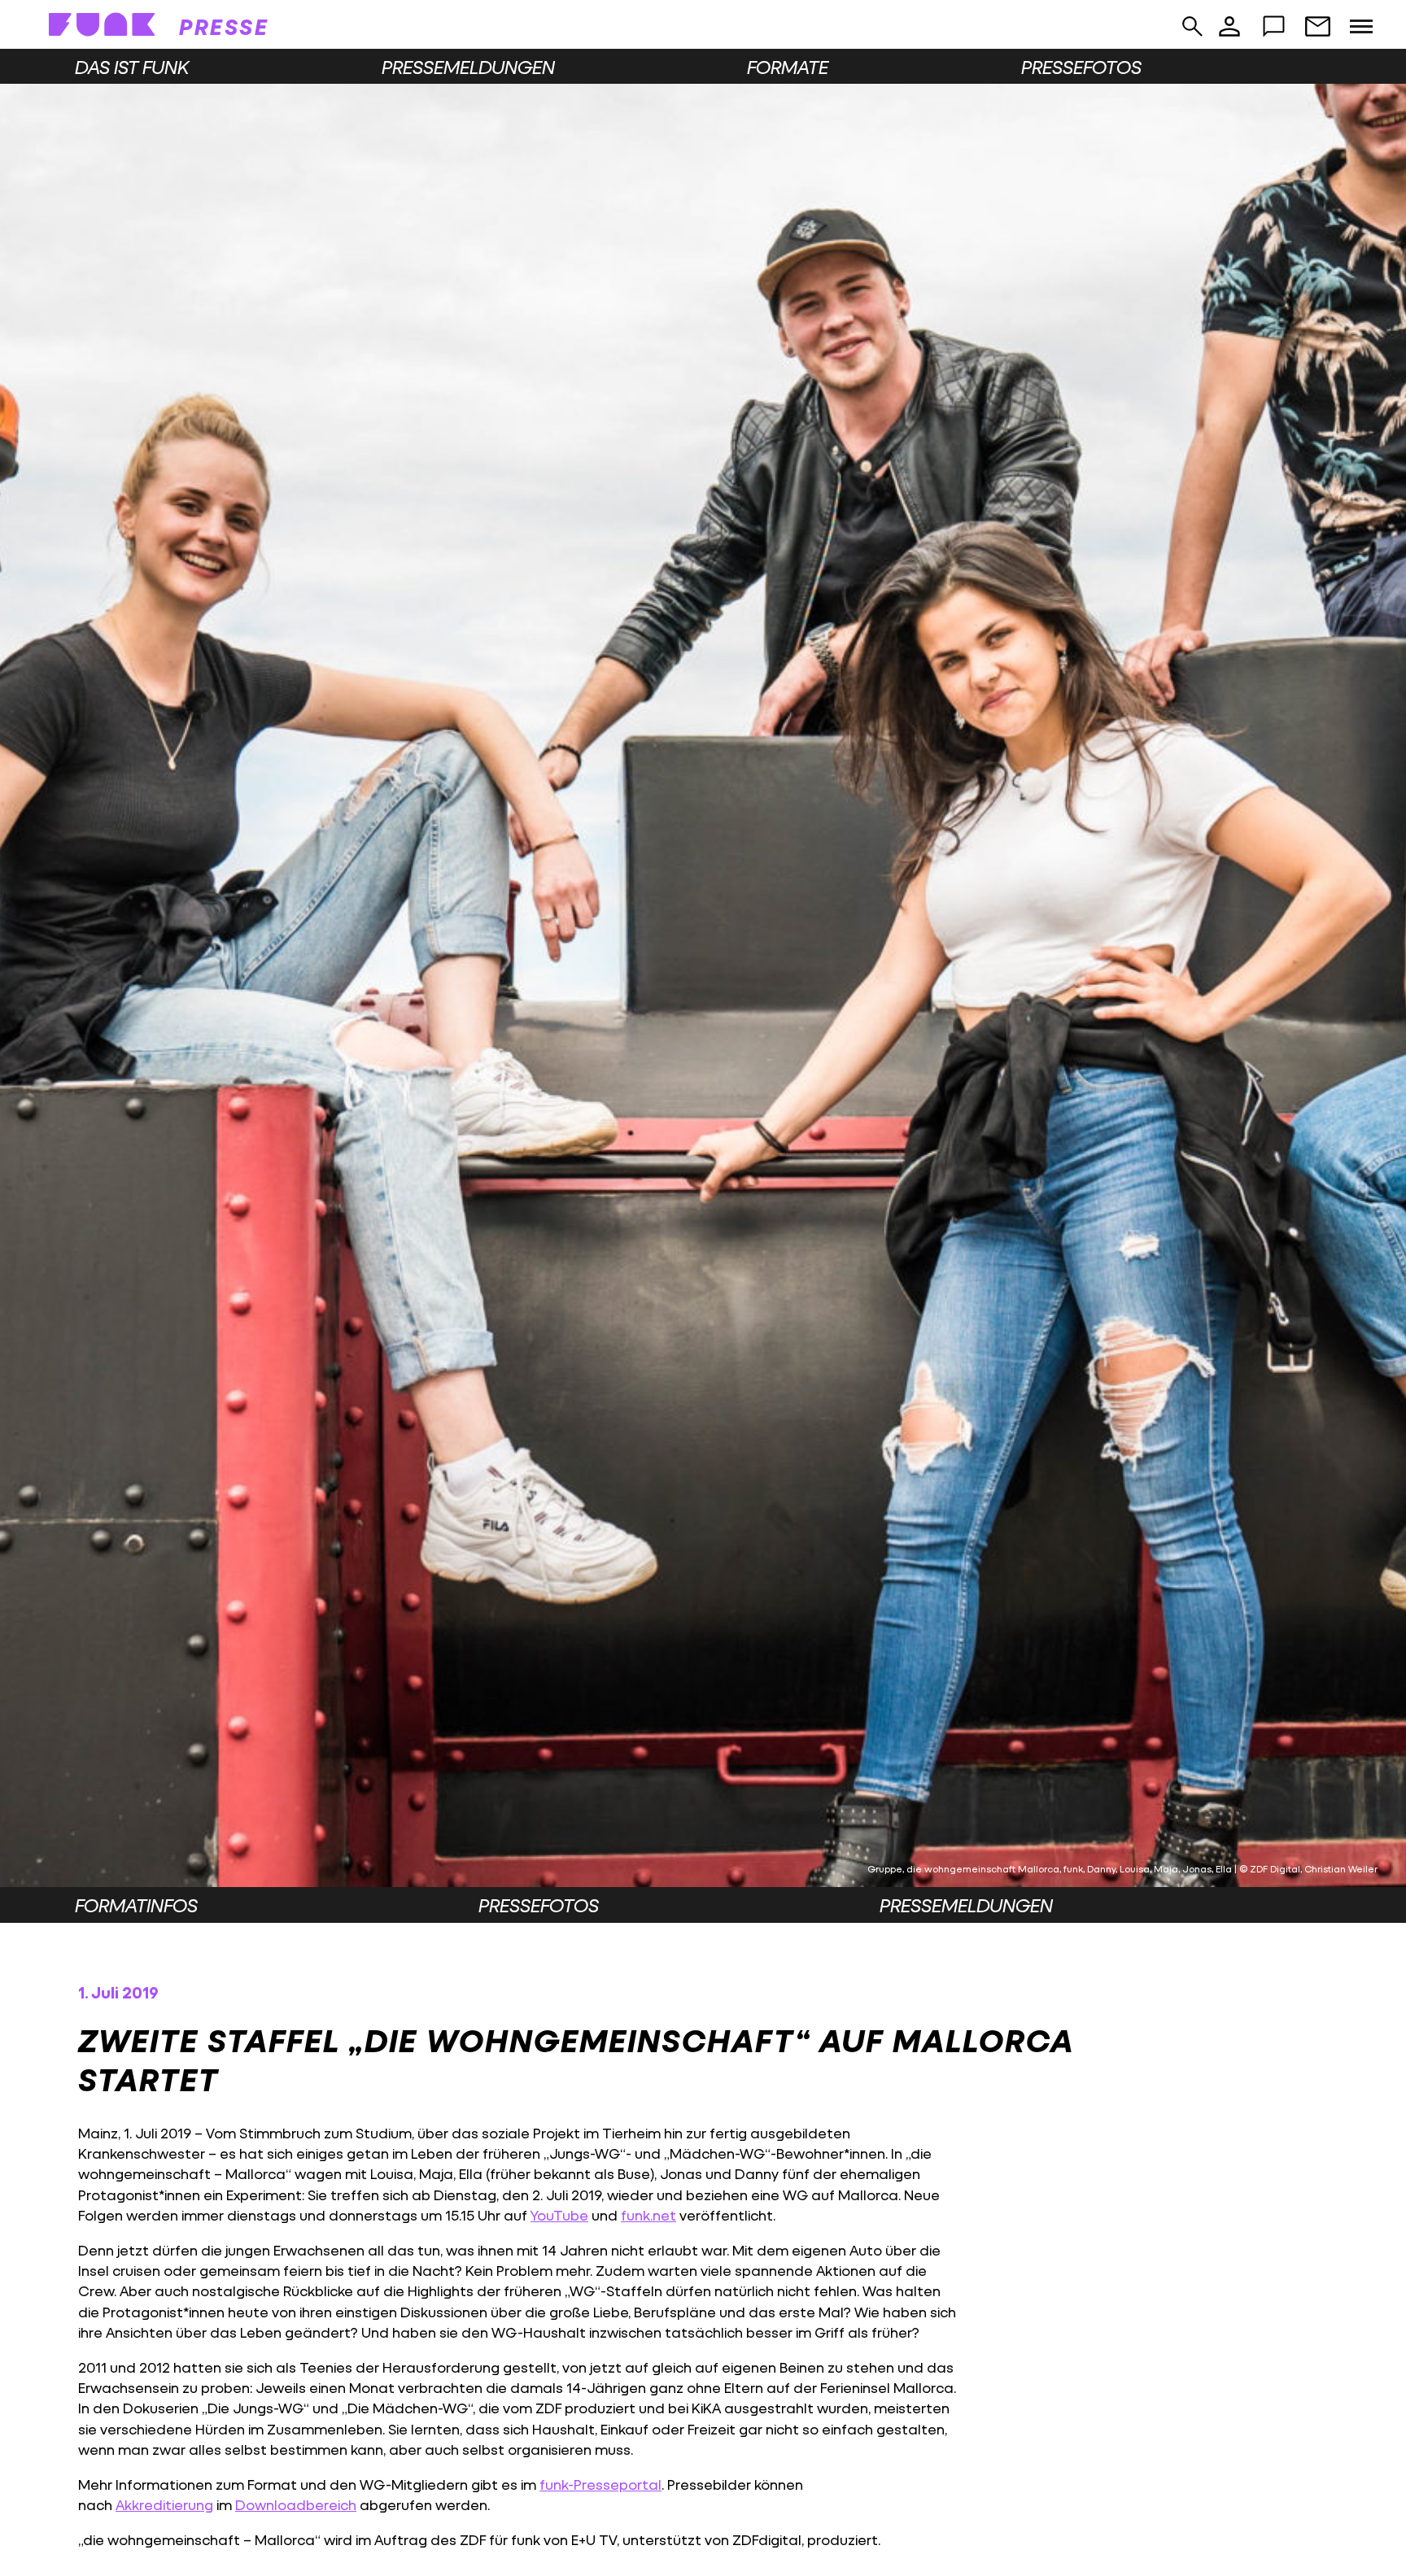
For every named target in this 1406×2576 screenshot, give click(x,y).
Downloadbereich (296, 2505)
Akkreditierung (164, 2505)
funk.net (648, 2215)
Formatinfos (136, 1905)
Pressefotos (1081, 67)
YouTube (559, 2215)
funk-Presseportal (600, 2484)
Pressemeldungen (468, 67)
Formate (788, 67)
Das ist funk (132, 67)
